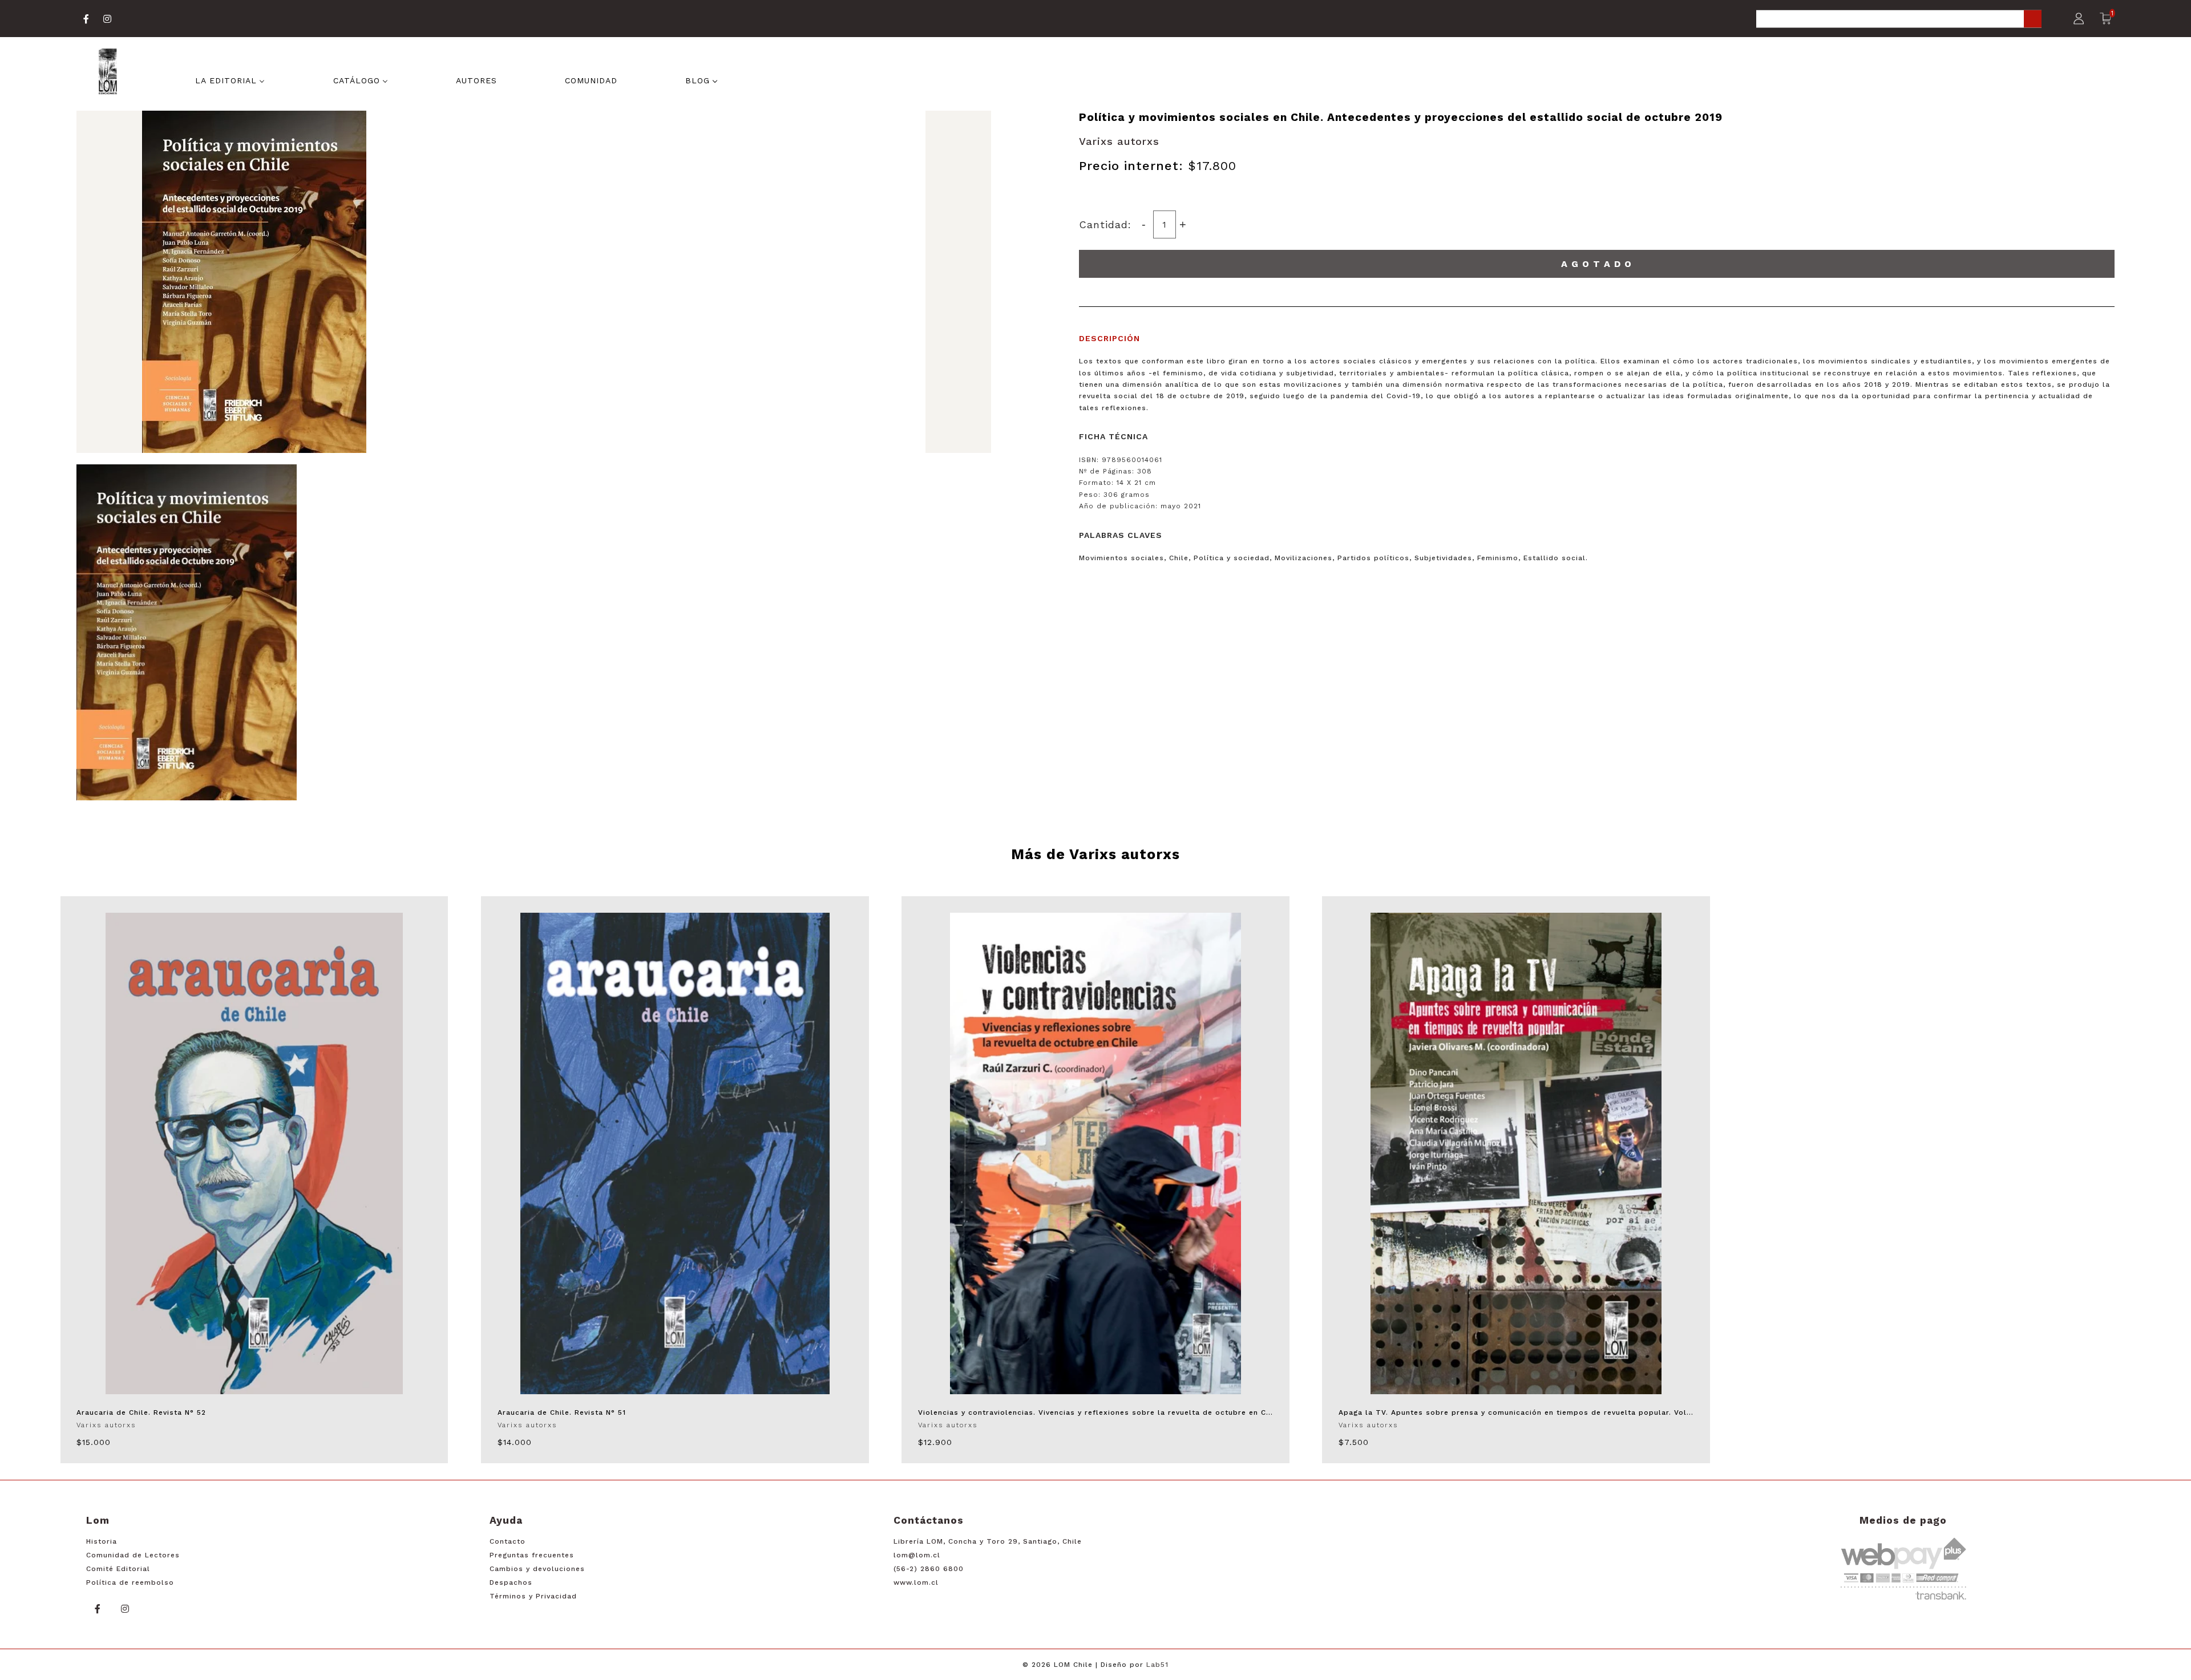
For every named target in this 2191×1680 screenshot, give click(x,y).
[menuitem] (230, 79)
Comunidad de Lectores (133, 1555)
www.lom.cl (916, 1582)
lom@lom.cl (917, 1555)
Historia (102, 1541)
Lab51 (1157, 1665)
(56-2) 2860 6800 (929, 1569)
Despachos (511, 1582)
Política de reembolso (130, 1582)
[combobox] (1899, 20)
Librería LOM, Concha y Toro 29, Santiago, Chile (988, 1541)
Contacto (508, 1541)
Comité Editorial (118, 1569)
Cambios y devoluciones (537, 1569)
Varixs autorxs (1119, 141)
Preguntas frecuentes (532, 1555)
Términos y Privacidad (533, 1596)
